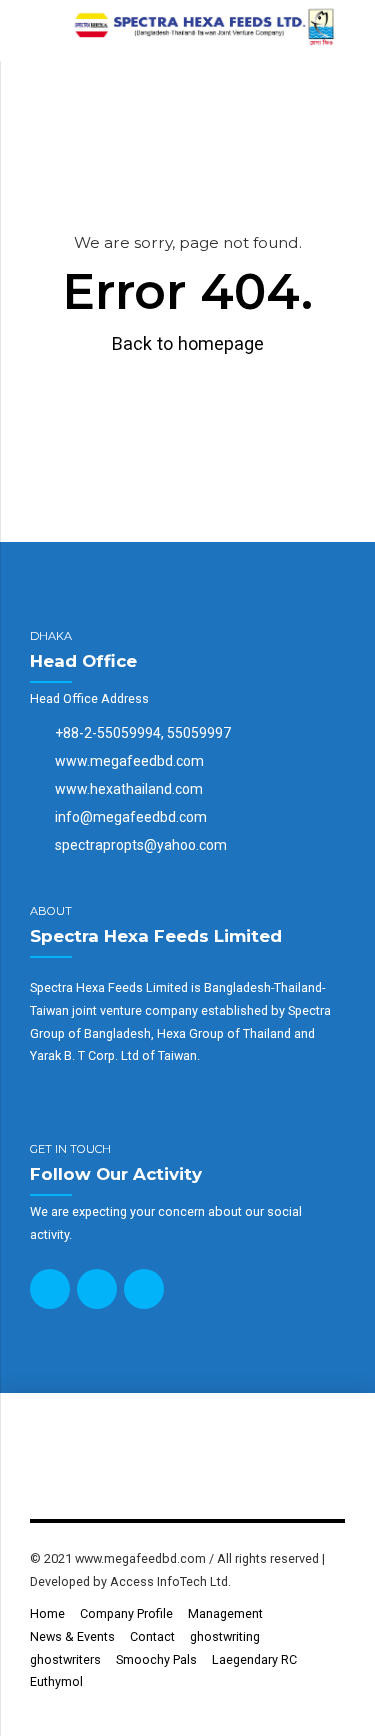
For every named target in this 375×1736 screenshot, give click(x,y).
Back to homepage (188, 343)
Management (225, 1613)
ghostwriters (65, 1659)
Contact (152, 1636)
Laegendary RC (254, 1659)
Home (47, 1613)
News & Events (72, 1636)
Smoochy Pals (156, 1659)
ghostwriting (225, 1636)
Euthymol (56, 1681)
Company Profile (126, 1613)
